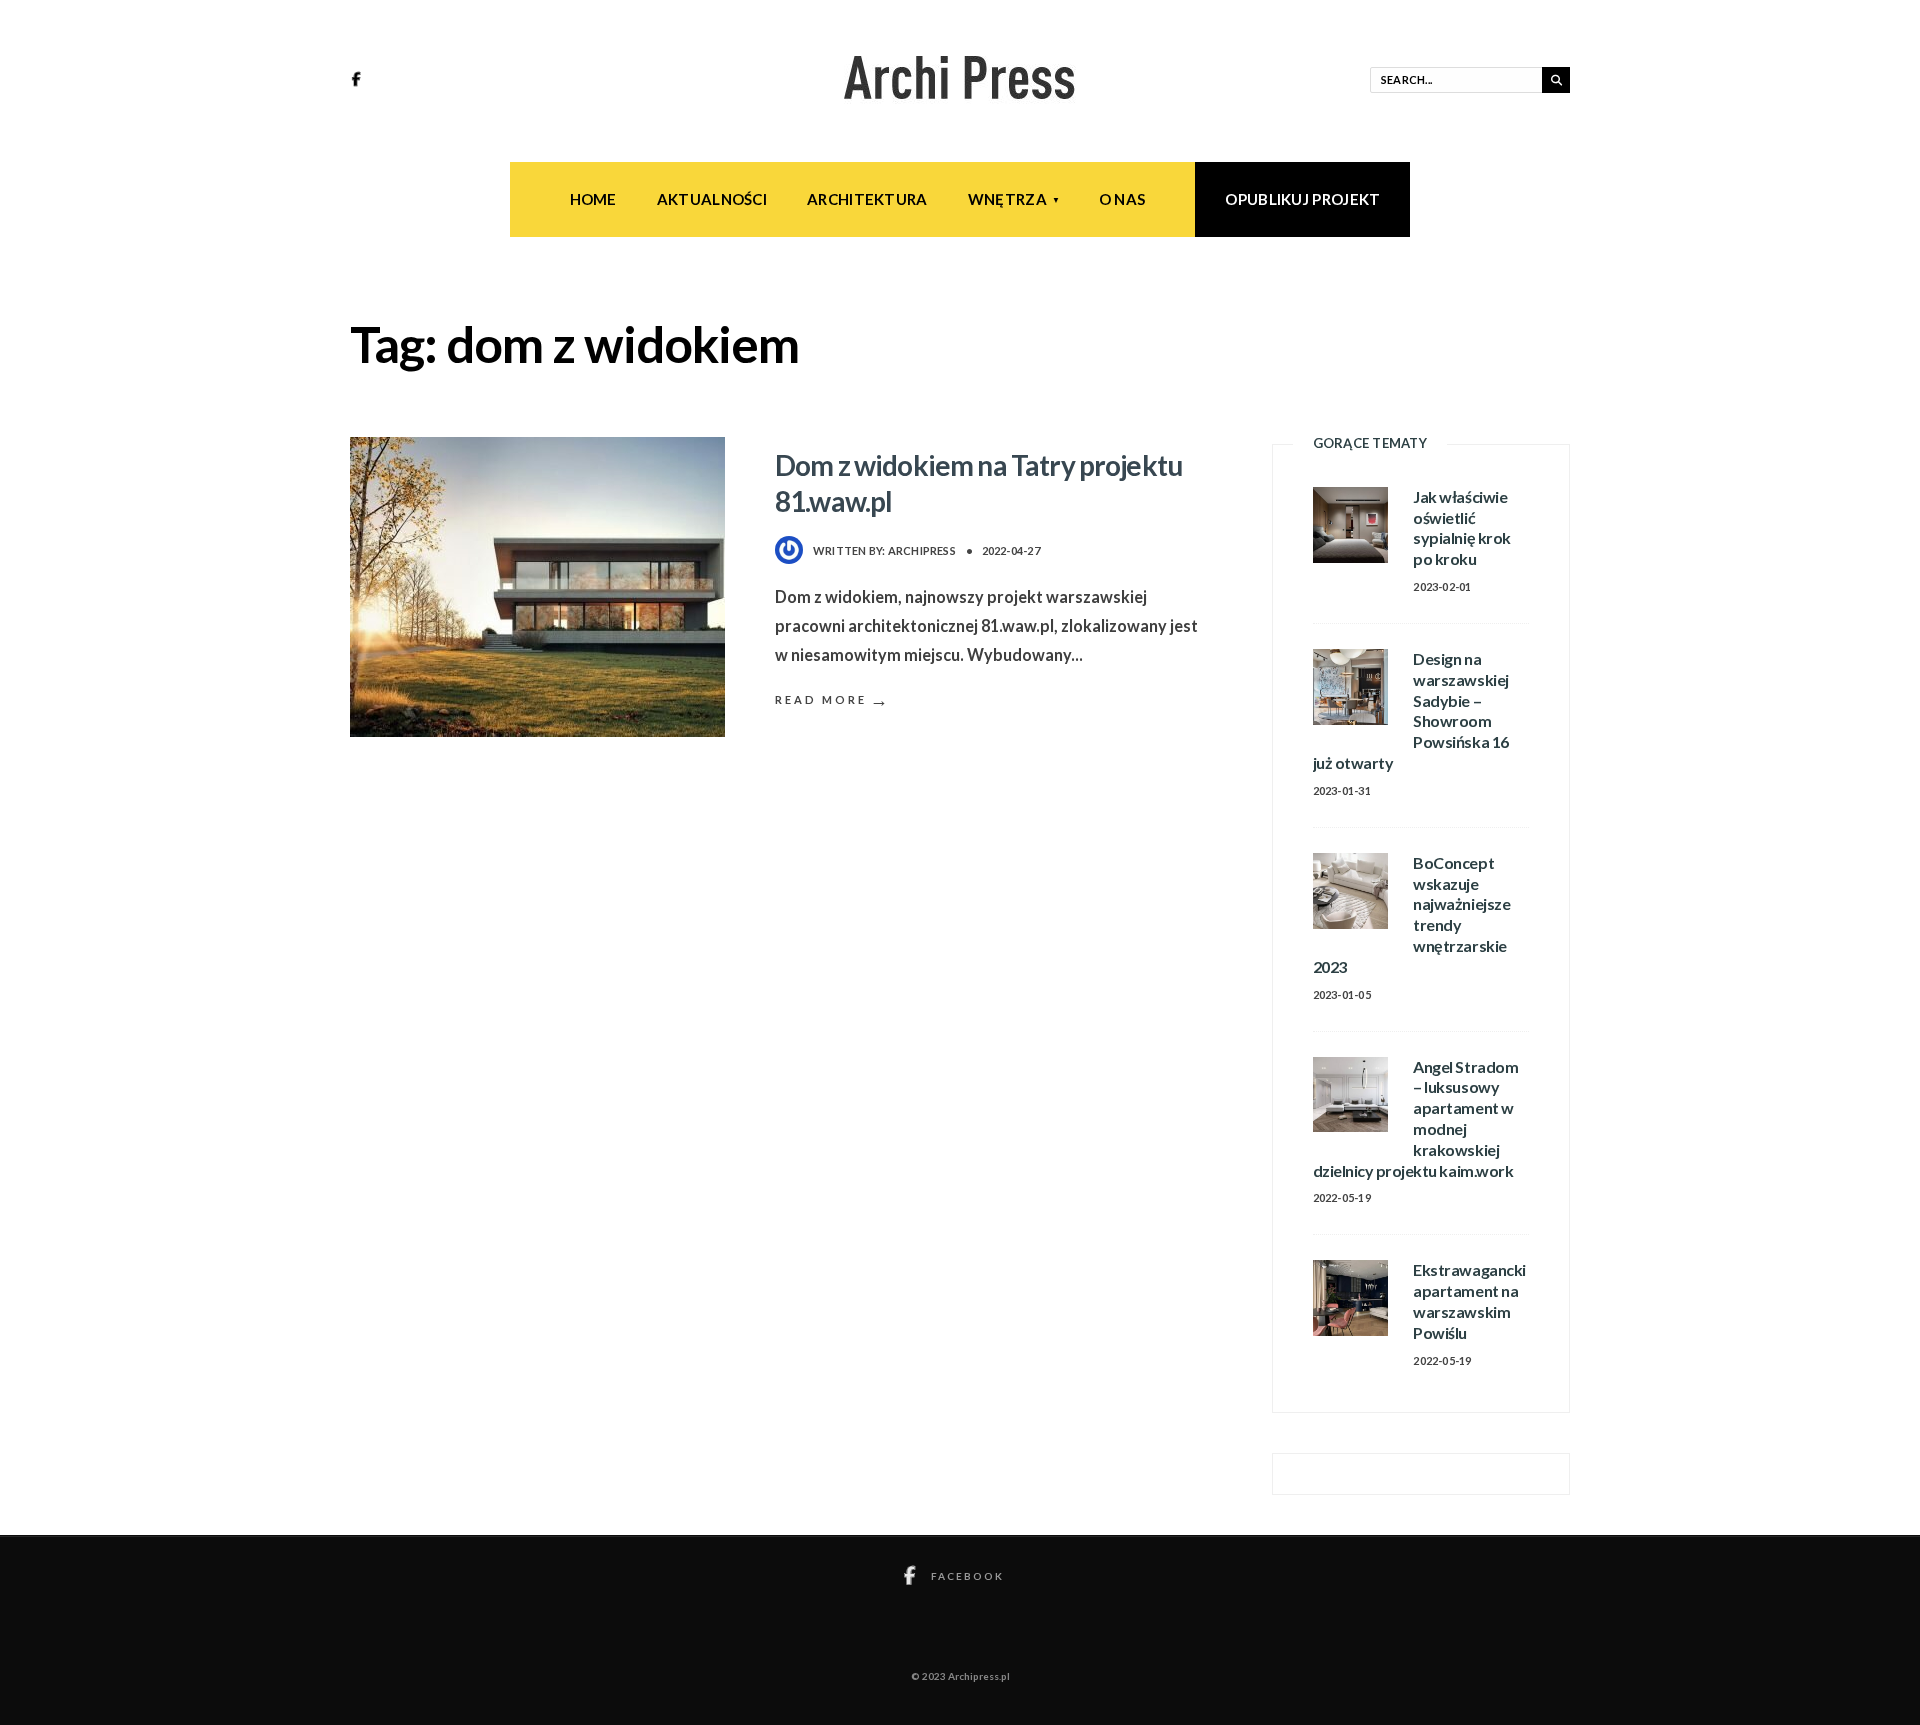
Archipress (922, 550)
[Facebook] (359, 81)
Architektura (867, 199)
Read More (833, 699)
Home (593, 199)
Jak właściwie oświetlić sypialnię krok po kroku (1461, 527)
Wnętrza (1007, 199)
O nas (1122, 199)
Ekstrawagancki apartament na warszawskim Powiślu (1469, 1300)
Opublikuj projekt (1302, 199)
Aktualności (712, 199)
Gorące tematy (1370, 443)
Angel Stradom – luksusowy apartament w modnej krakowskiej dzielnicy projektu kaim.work (1416, 1118)
